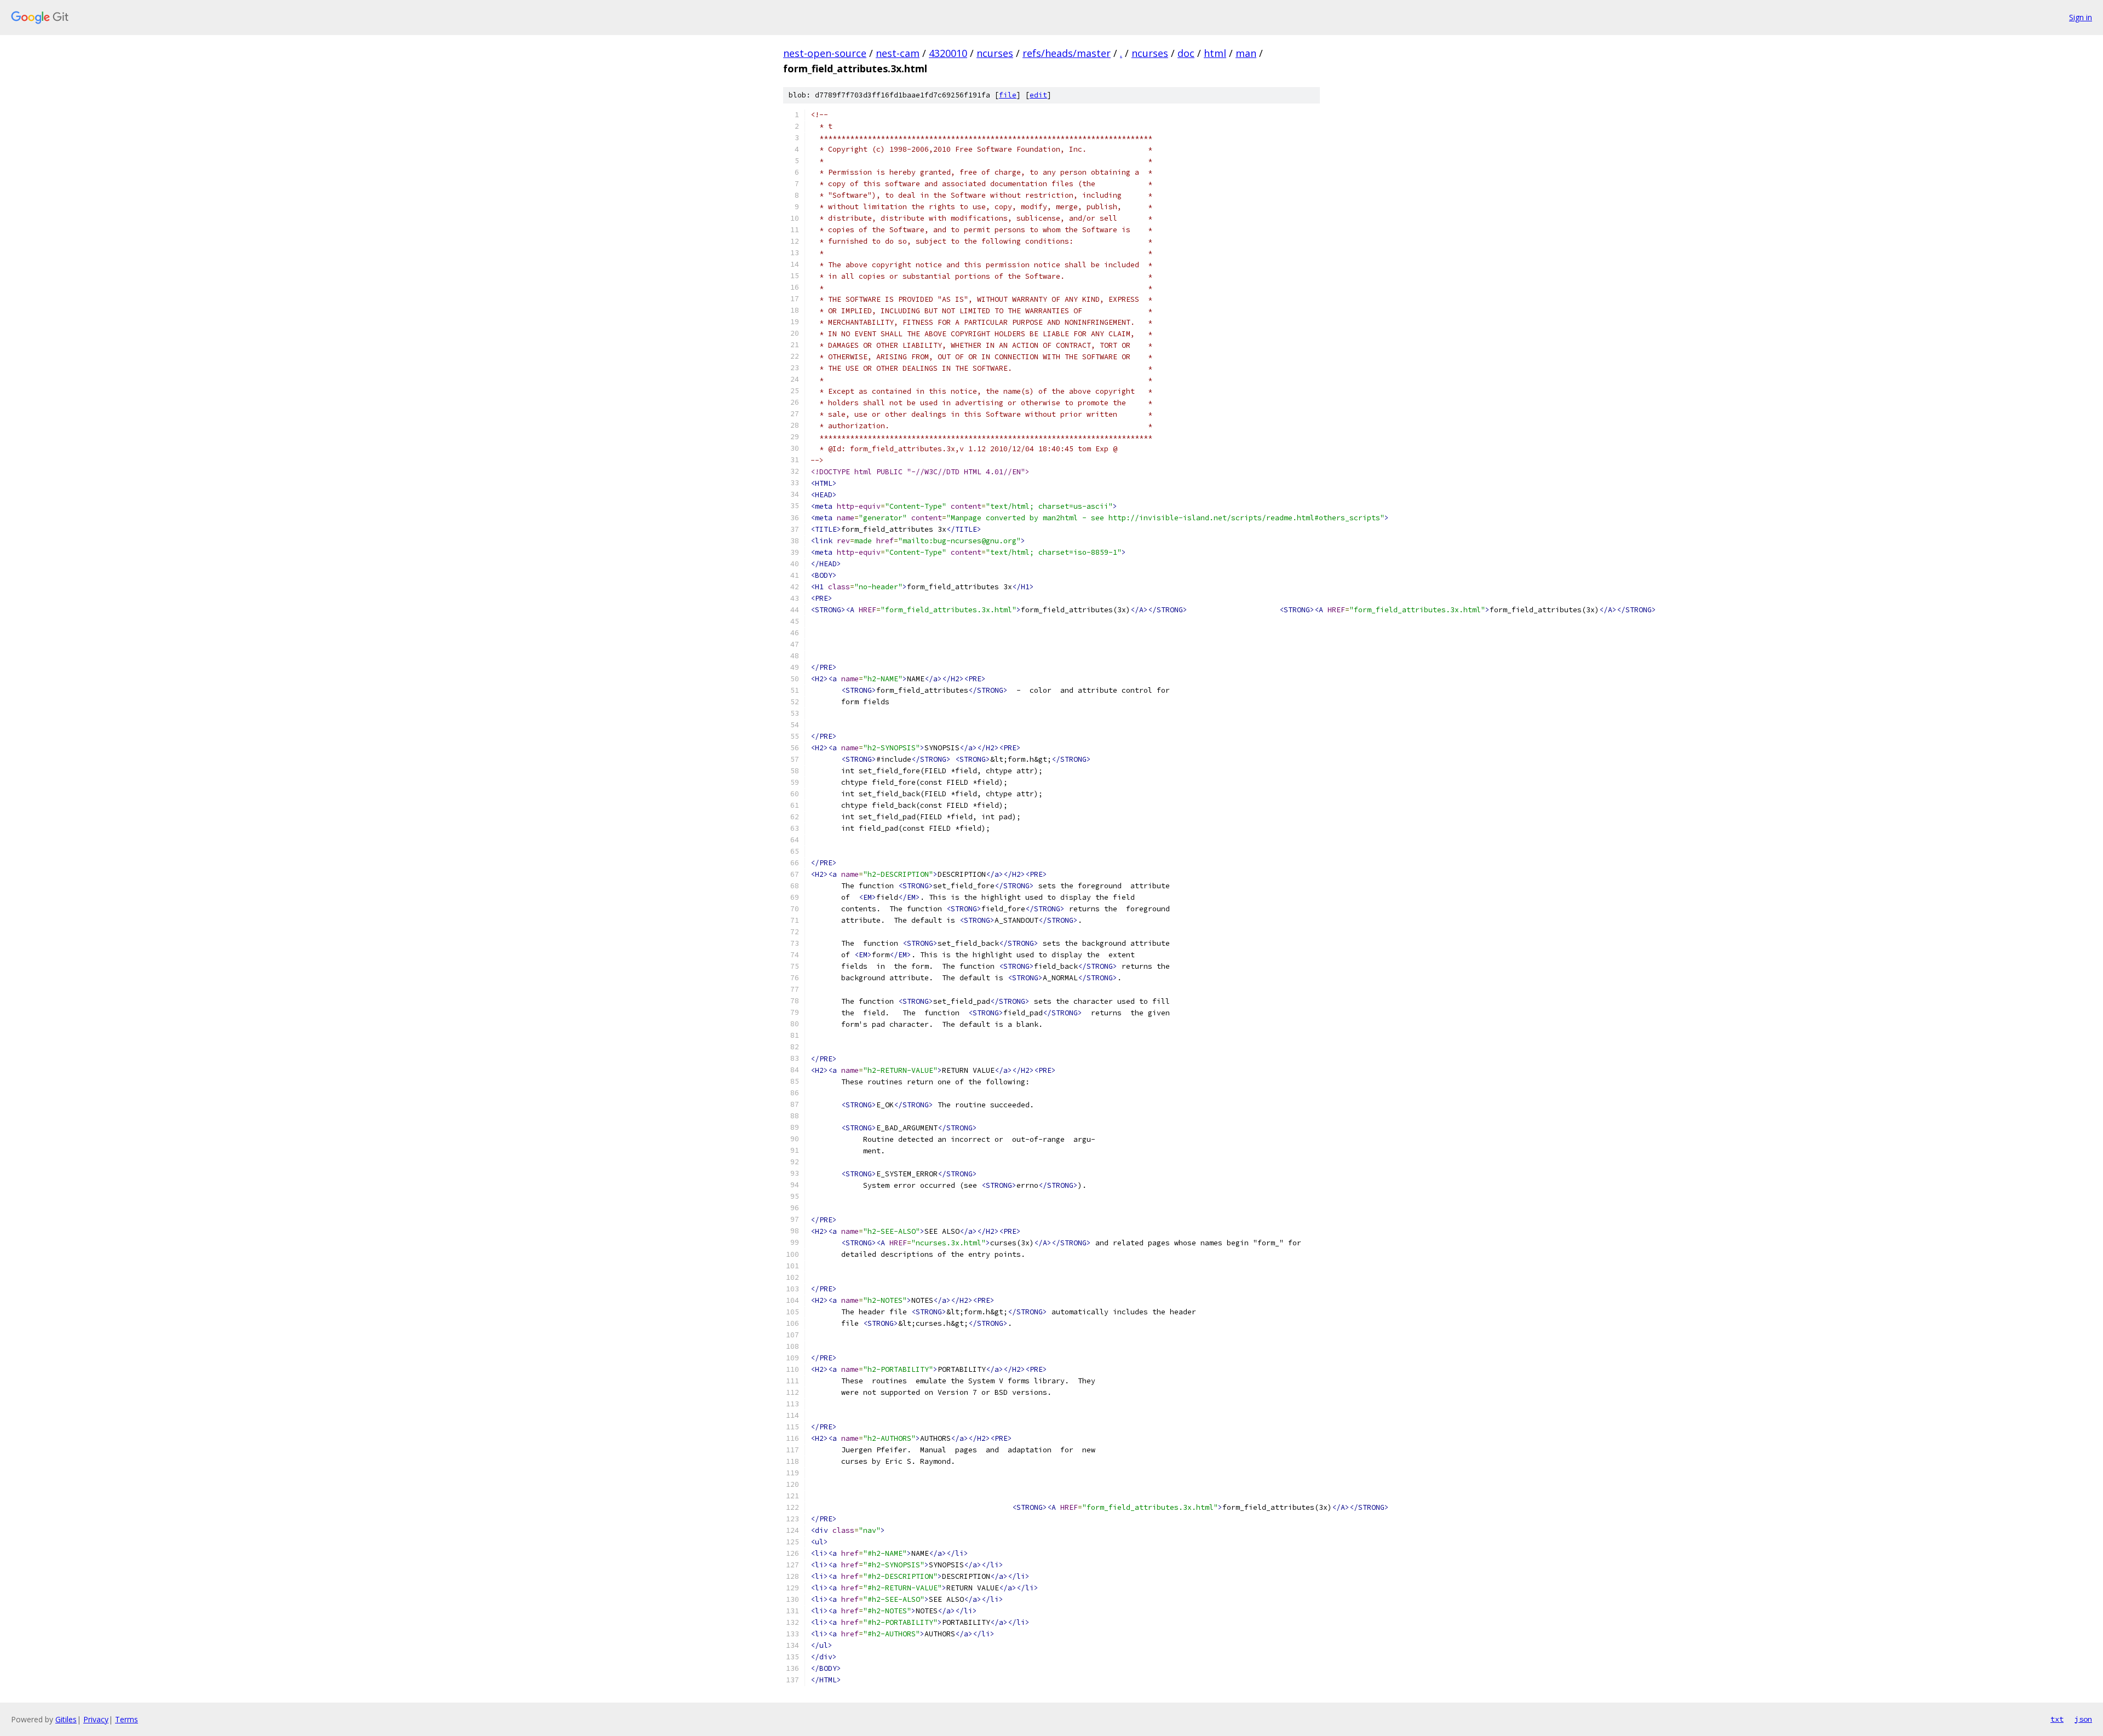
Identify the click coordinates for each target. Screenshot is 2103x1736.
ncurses (995, 53)
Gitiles (66, 1719)
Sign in (2081, 17)
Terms (127, 1719)
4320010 (948, 53)
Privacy (96, 1719)
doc (1186, 53)
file (1008, 95)
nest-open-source (825, 53)
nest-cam (898, 53)
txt (2057, 1719)
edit (1038, 95)
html (1215, 53)
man (1246, 53)
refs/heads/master (1067, 53)
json (2083, 1719)
